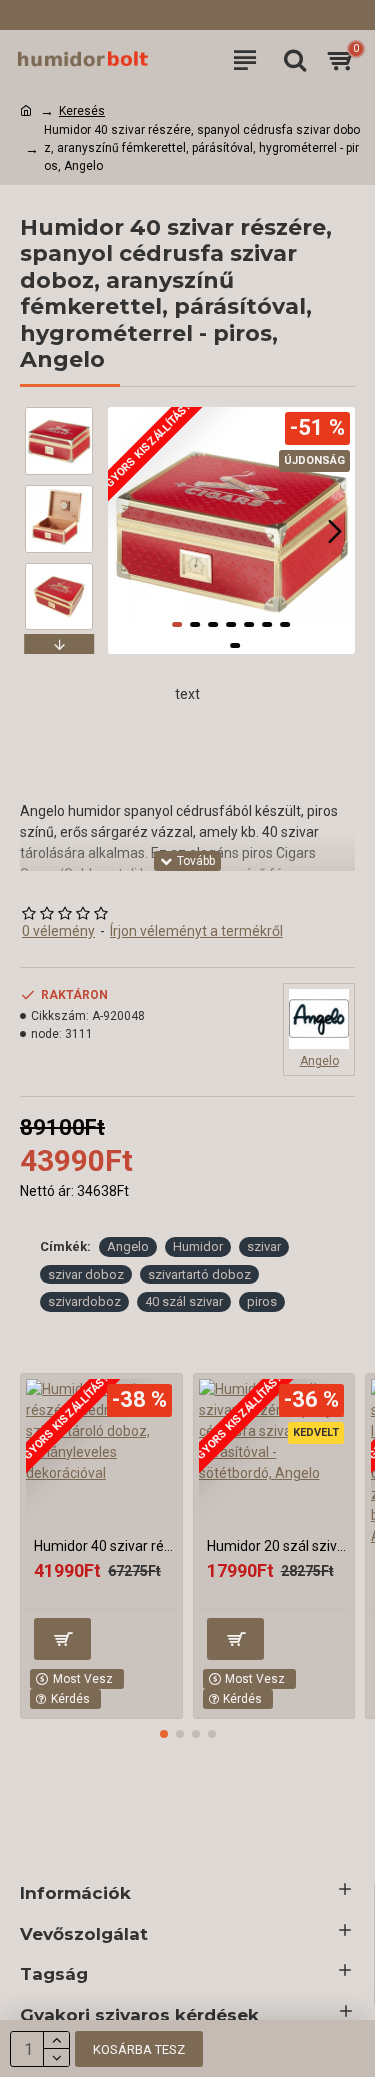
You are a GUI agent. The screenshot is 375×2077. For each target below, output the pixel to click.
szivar (264, 1246)
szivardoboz (84, 1301)
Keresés (82, 111)
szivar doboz (86, 1274)
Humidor (198, 1246)
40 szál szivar (184, 1301)
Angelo (128, 1246)
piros (262, 1301)
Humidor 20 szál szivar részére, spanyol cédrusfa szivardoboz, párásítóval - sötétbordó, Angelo (278, 1546)
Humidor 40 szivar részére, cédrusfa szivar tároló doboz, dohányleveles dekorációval (105, 1546)
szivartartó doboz (199, 1274)
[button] (128, 531)
